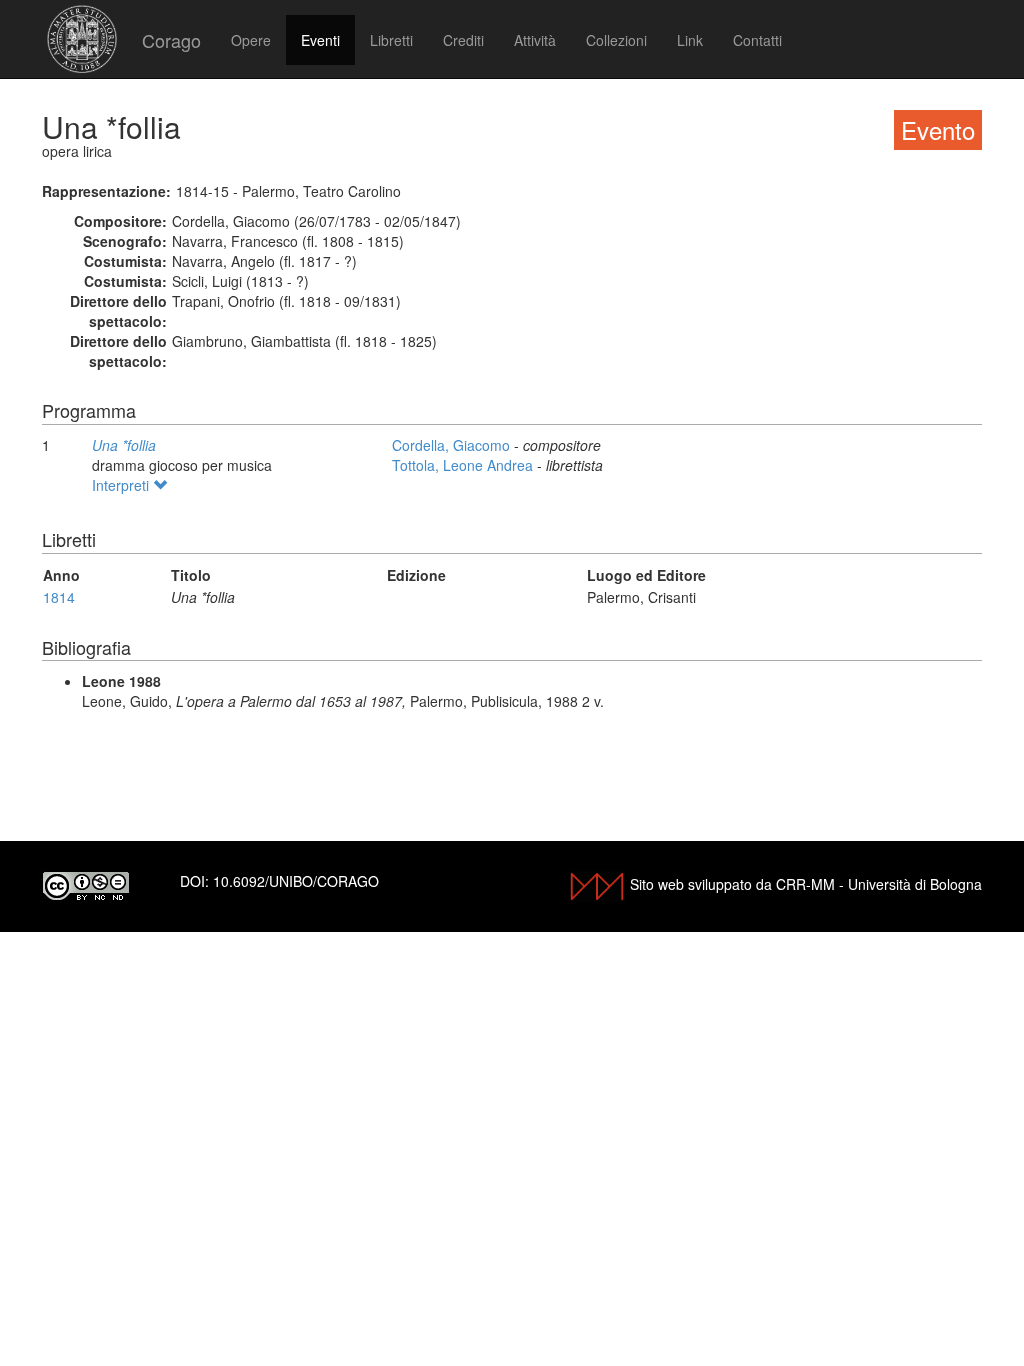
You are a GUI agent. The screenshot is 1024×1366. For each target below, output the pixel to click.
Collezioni (616, 40)
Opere (251, 40)
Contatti (757, 40)
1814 (59, 597)
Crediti (463, 40)
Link (690, 40)
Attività (535, 40)
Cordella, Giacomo (453, 445)
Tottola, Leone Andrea (464, 465)
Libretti (391, 40)
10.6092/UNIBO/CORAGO (296, 881)
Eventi (320, 40)
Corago (171, 40)
